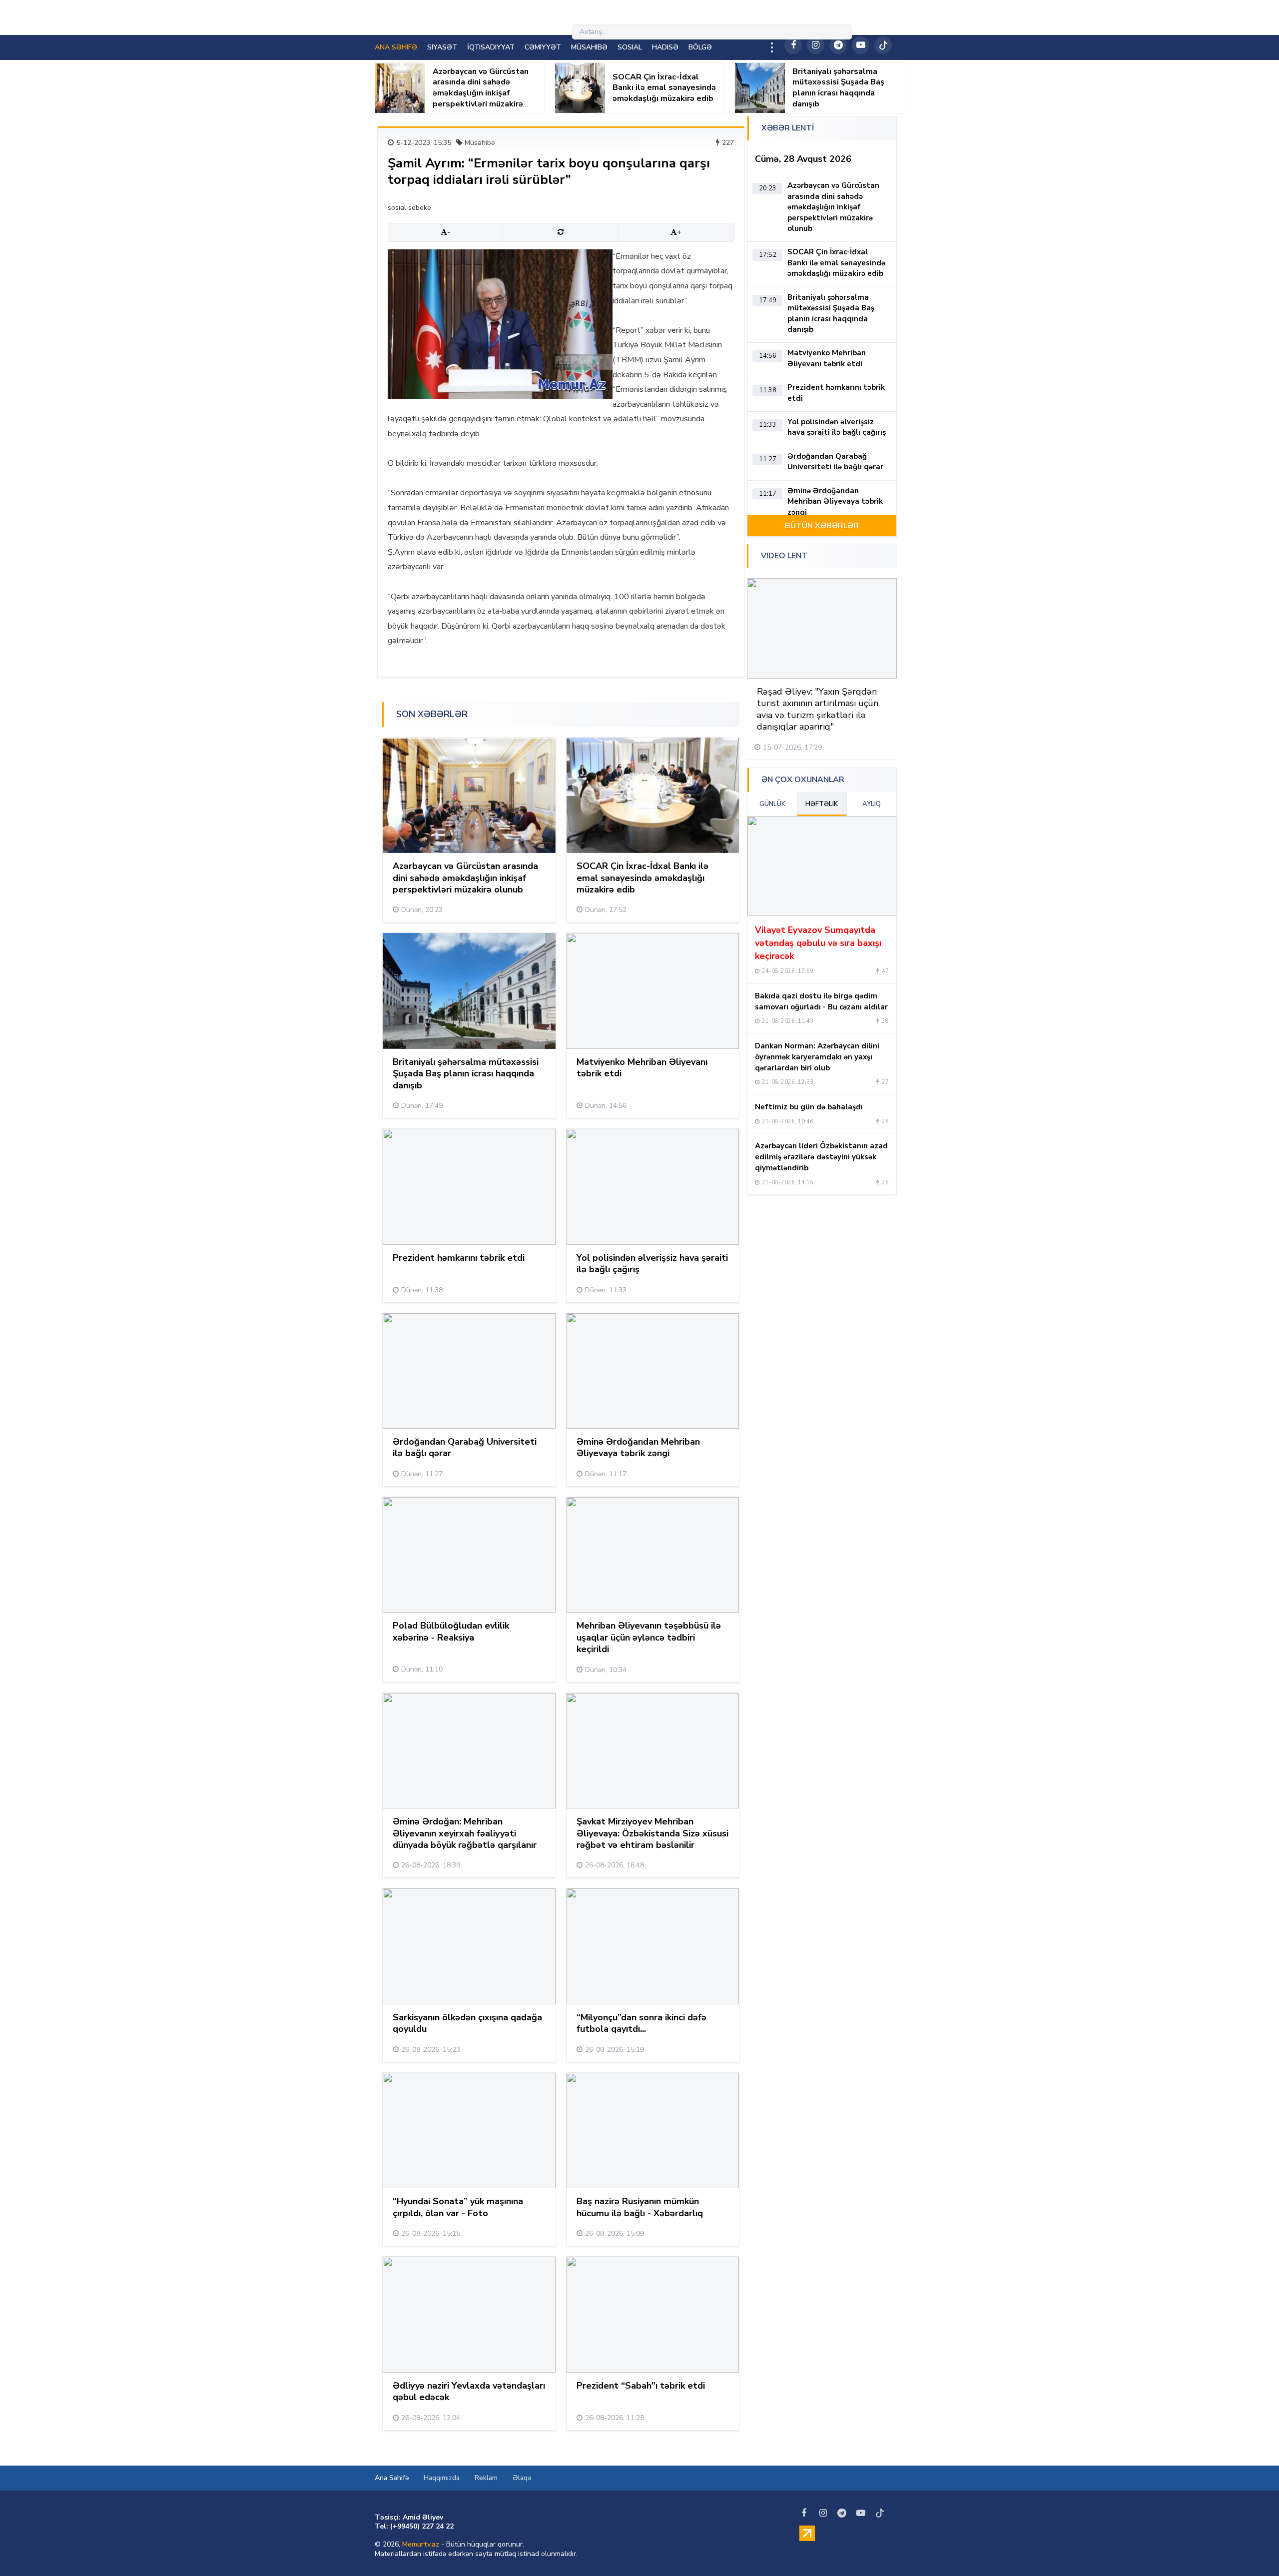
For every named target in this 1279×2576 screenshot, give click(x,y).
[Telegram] (838, 45)
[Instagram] (816, 45)
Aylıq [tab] (872, 804)
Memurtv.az (421, 2544)
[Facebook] (793, 45)
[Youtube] (861, 45)
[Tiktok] (883, 45)
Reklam (486, 2478)
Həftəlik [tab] (822, 804)
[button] (860, 557)
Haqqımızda (442, 2478)
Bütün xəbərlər (822, 526)
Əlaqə (522, 2478)
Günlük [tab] (772, 804)
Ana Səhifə (392, 2478)
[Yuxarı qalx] (1251, 2548)
